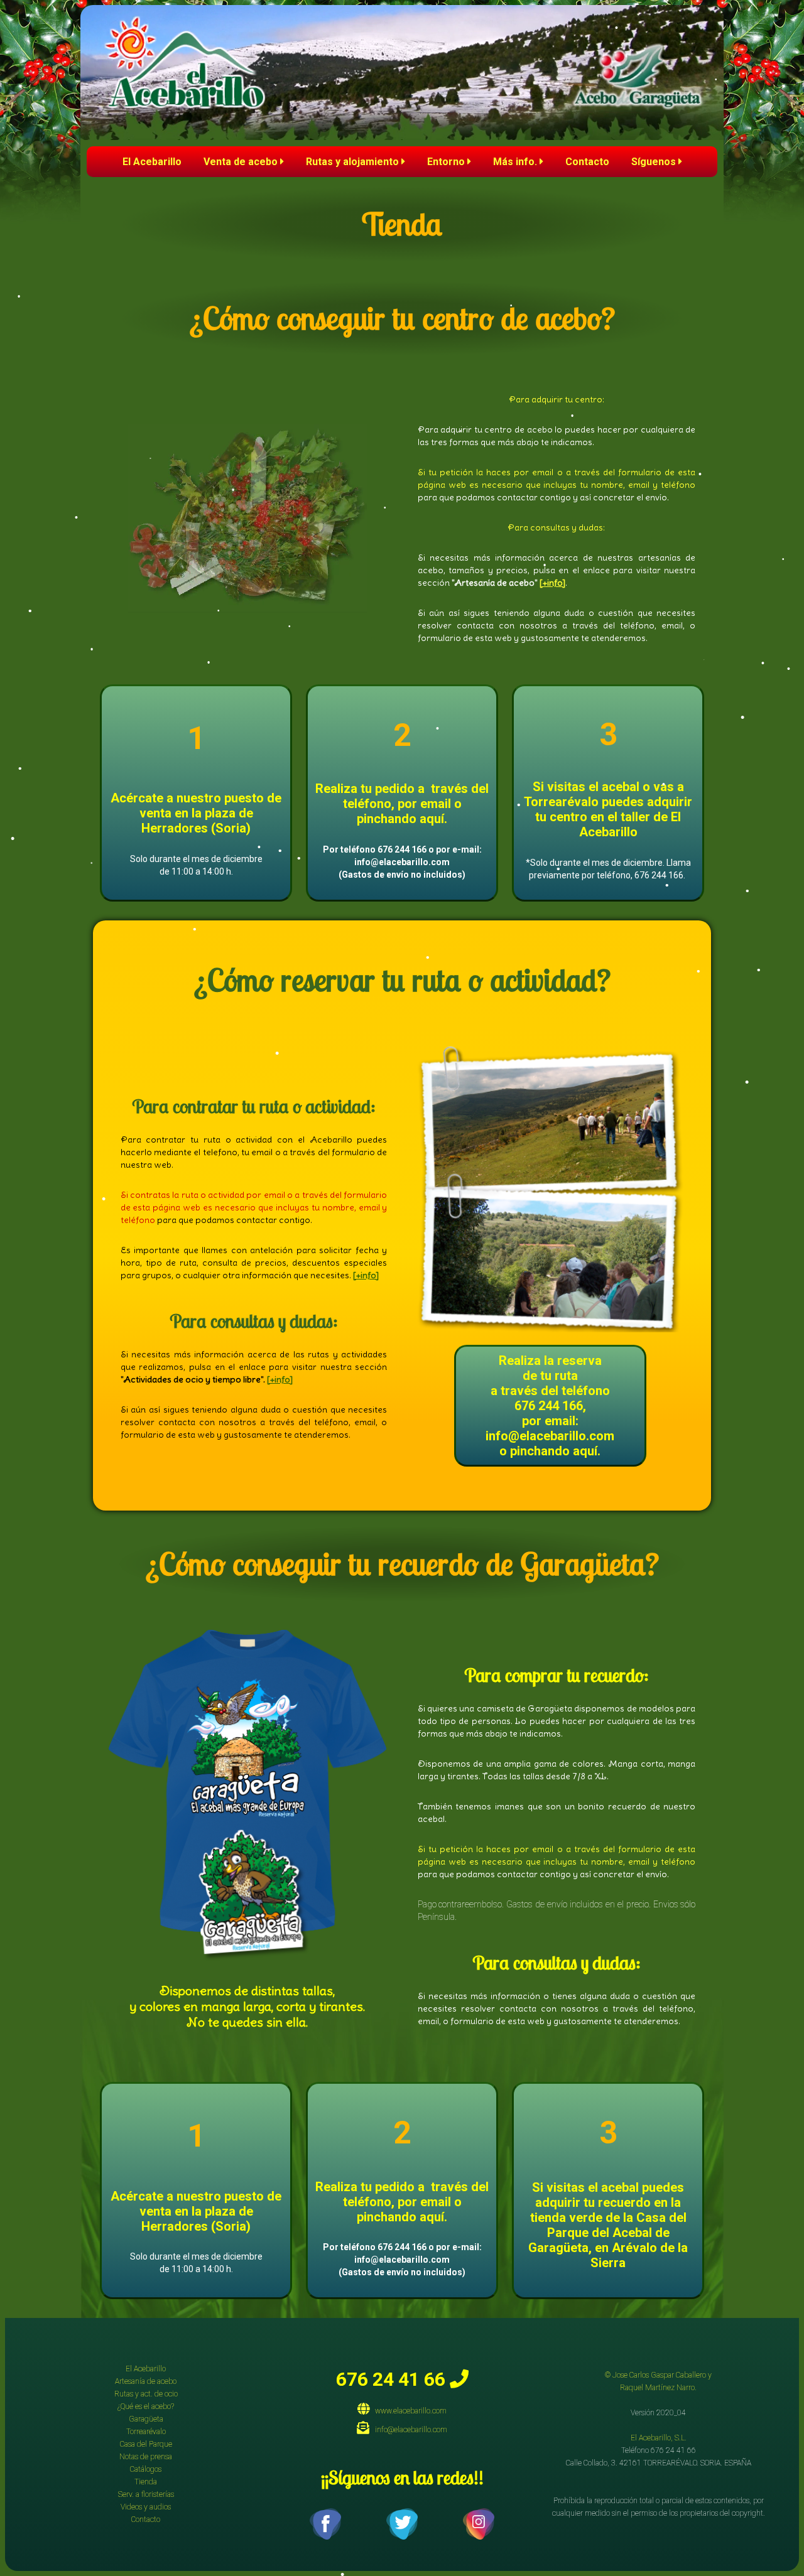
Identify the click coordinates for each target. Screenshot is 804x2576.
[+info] (552, 583)
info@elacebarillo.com (408, 2430)
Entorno (447, 162)
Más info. (516, 162)
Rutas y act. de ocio (146, 2394)
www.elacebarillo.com (408, 2411)
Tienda (146, 2482)
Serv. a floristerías (146, 2494)
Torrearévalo (146, 2432)
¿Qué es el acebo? (146, 2406)
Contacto (587, 162)
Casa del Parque (146, 2444)
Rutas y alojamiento (354, 162)
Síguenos (655, 162)
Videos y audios (146, 2507)
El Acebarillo (152, 162)
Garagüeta (146, 2419)
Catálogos (146, 2469)
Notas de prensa (146, 2457)
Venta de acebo (242, 162)
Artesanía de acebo (146, 2381)
